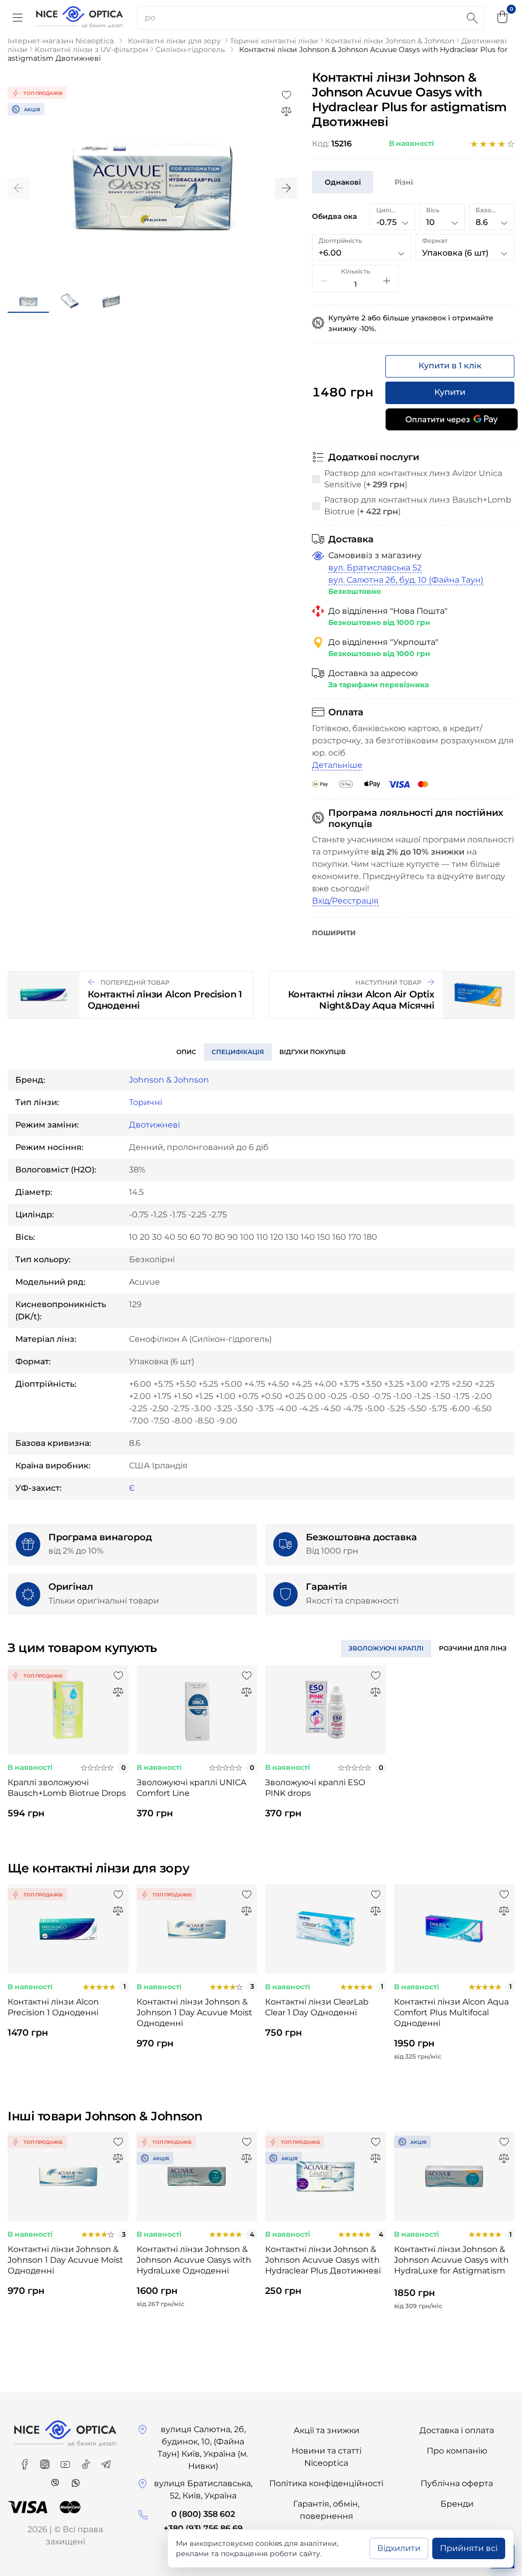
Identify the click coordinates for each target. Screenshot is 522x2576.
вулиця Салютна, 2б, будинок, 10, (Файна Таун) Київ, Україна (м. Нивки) (203, 2448)
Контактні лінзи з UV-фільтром (92, 49)
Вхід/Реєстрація (345, 901)
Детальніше (337, 765)
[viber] (56, 2479)
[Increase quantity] (387, 281)
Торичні (146, 1102)
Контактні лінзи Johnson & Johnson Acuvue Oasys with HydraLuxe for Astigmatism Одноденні (451, 2261)
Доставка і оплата (457, 2430)
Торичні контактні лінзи (274, 41)
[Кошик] (503, 18)
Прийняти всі (469, 2548)
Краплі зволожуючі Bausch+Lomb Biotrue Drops (67, 1788)
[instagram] (46, 2461)
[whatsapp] (75, 2479)
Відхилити (399, 2548)
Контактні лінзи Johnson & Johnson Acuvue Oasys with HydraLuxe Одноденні (194, 2260)
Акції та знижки (327, 2430)
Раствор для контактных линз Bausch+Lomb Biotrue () (418, 505)
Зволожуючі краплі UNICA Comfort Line (191, 1788)
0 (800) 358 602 (203, 2514)
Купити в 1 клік (450, 366)
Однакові (343, 182)
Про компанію (457, 2451)
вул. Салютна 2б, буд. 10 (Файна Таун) (406, 580)
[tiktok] (87, 2461)
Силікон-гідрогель (190, 49)
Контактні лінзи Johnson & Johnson (390, 41)
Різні (404, 182)
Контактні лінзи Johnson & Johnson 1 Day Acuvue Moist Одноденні (194, 2012)
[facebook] (25, 2461)
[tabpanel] (68, 1751)
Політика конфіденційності (326, 2483)
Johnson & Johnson (169, 1080)
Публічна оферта (457, 2483)
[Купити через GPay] (452, 419)
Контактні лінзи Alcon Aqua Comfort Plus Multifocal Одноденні (451, 2012)
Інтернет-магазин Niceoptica (61, 41)
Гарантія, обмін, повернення (326, 2510)
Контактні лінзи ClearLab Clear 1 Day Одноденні (317, 2007)
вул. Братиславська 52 (375, 568)
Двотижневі (154, 1125)
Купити (450, 392)
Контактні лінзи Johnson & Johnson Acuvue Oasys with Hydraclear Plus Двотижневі (323, 2260)
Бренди (457, 2504)
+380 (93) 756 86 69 (203, 2528)
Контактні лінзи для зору (174, 41)
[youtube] (66, 2461)
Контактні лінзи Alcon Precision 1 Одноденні (53, 2007)
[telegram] (106, 2461)
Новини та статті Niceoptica (327, 2457)
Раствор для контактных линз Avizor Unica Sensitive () (413, 479)
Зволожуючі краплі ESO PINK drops (315, 1788)
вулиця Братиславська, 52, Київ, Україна (203, 2490)
